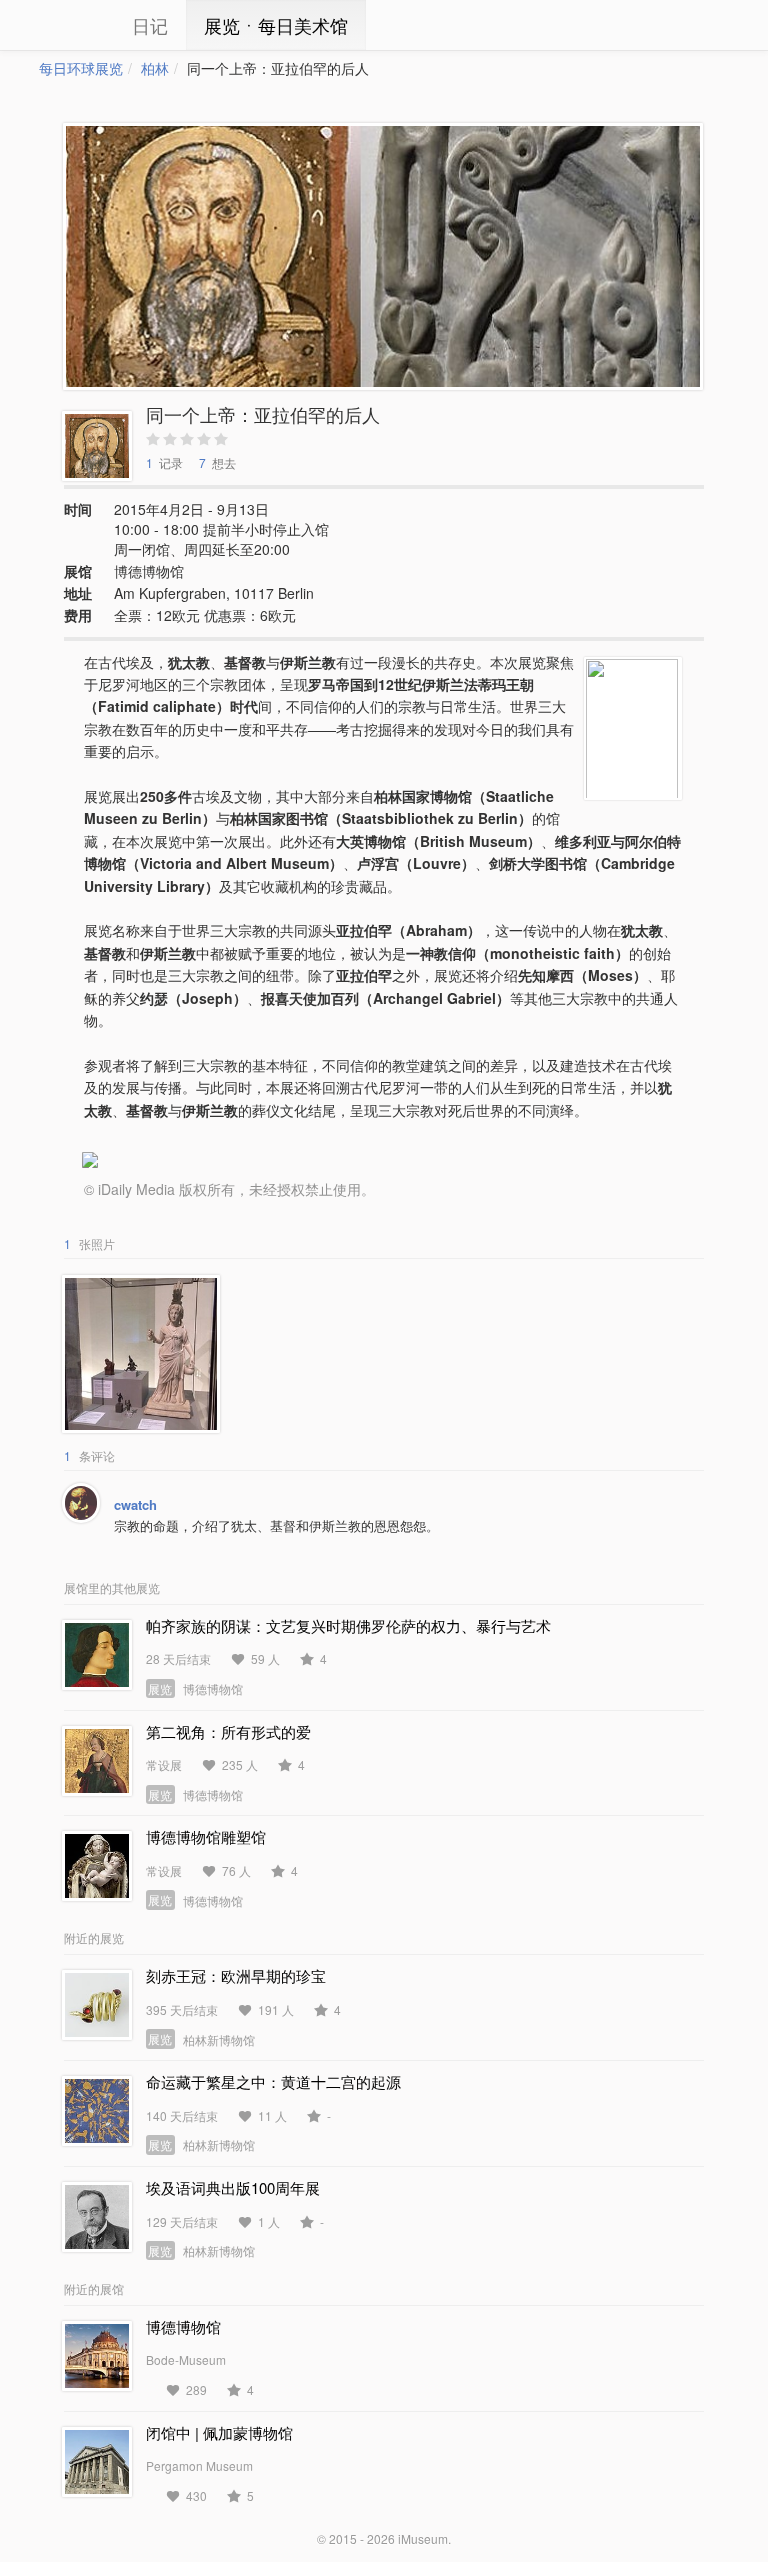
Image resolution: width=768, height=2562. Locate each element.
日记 (150, 25)
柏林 (155, 68)
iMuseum (423, 2538)
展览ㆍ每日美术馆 (276, 25)
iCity (69, 25)
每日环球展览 (81, 68)
